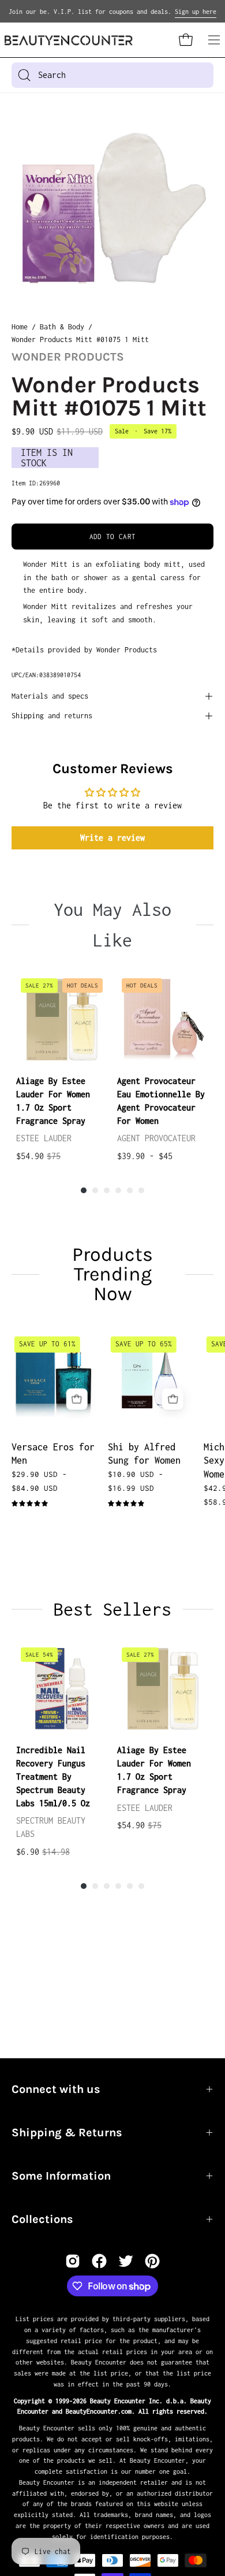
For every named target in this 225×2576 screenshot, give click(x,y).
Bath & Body (62, 327)
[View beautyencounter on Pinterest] (152, 2261)
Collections (42, 2219)
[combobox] (112, 75)
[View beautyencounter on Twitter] (126, 2261)
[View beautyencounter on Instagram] (73, 2261)
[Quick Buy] (77, 1399)
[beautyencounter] (69, 40)
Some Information (61, 2176)
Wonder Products (68, 357)
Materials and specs (50, 696)
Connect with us (56, 2089)
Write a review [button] (112, 838)
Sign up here (196, 12)
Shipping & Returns (67, 2133)
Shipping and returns (52, 716)
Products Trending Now (112, 1274)
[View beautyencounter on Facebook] (99, 2261)
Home (20, 327)
